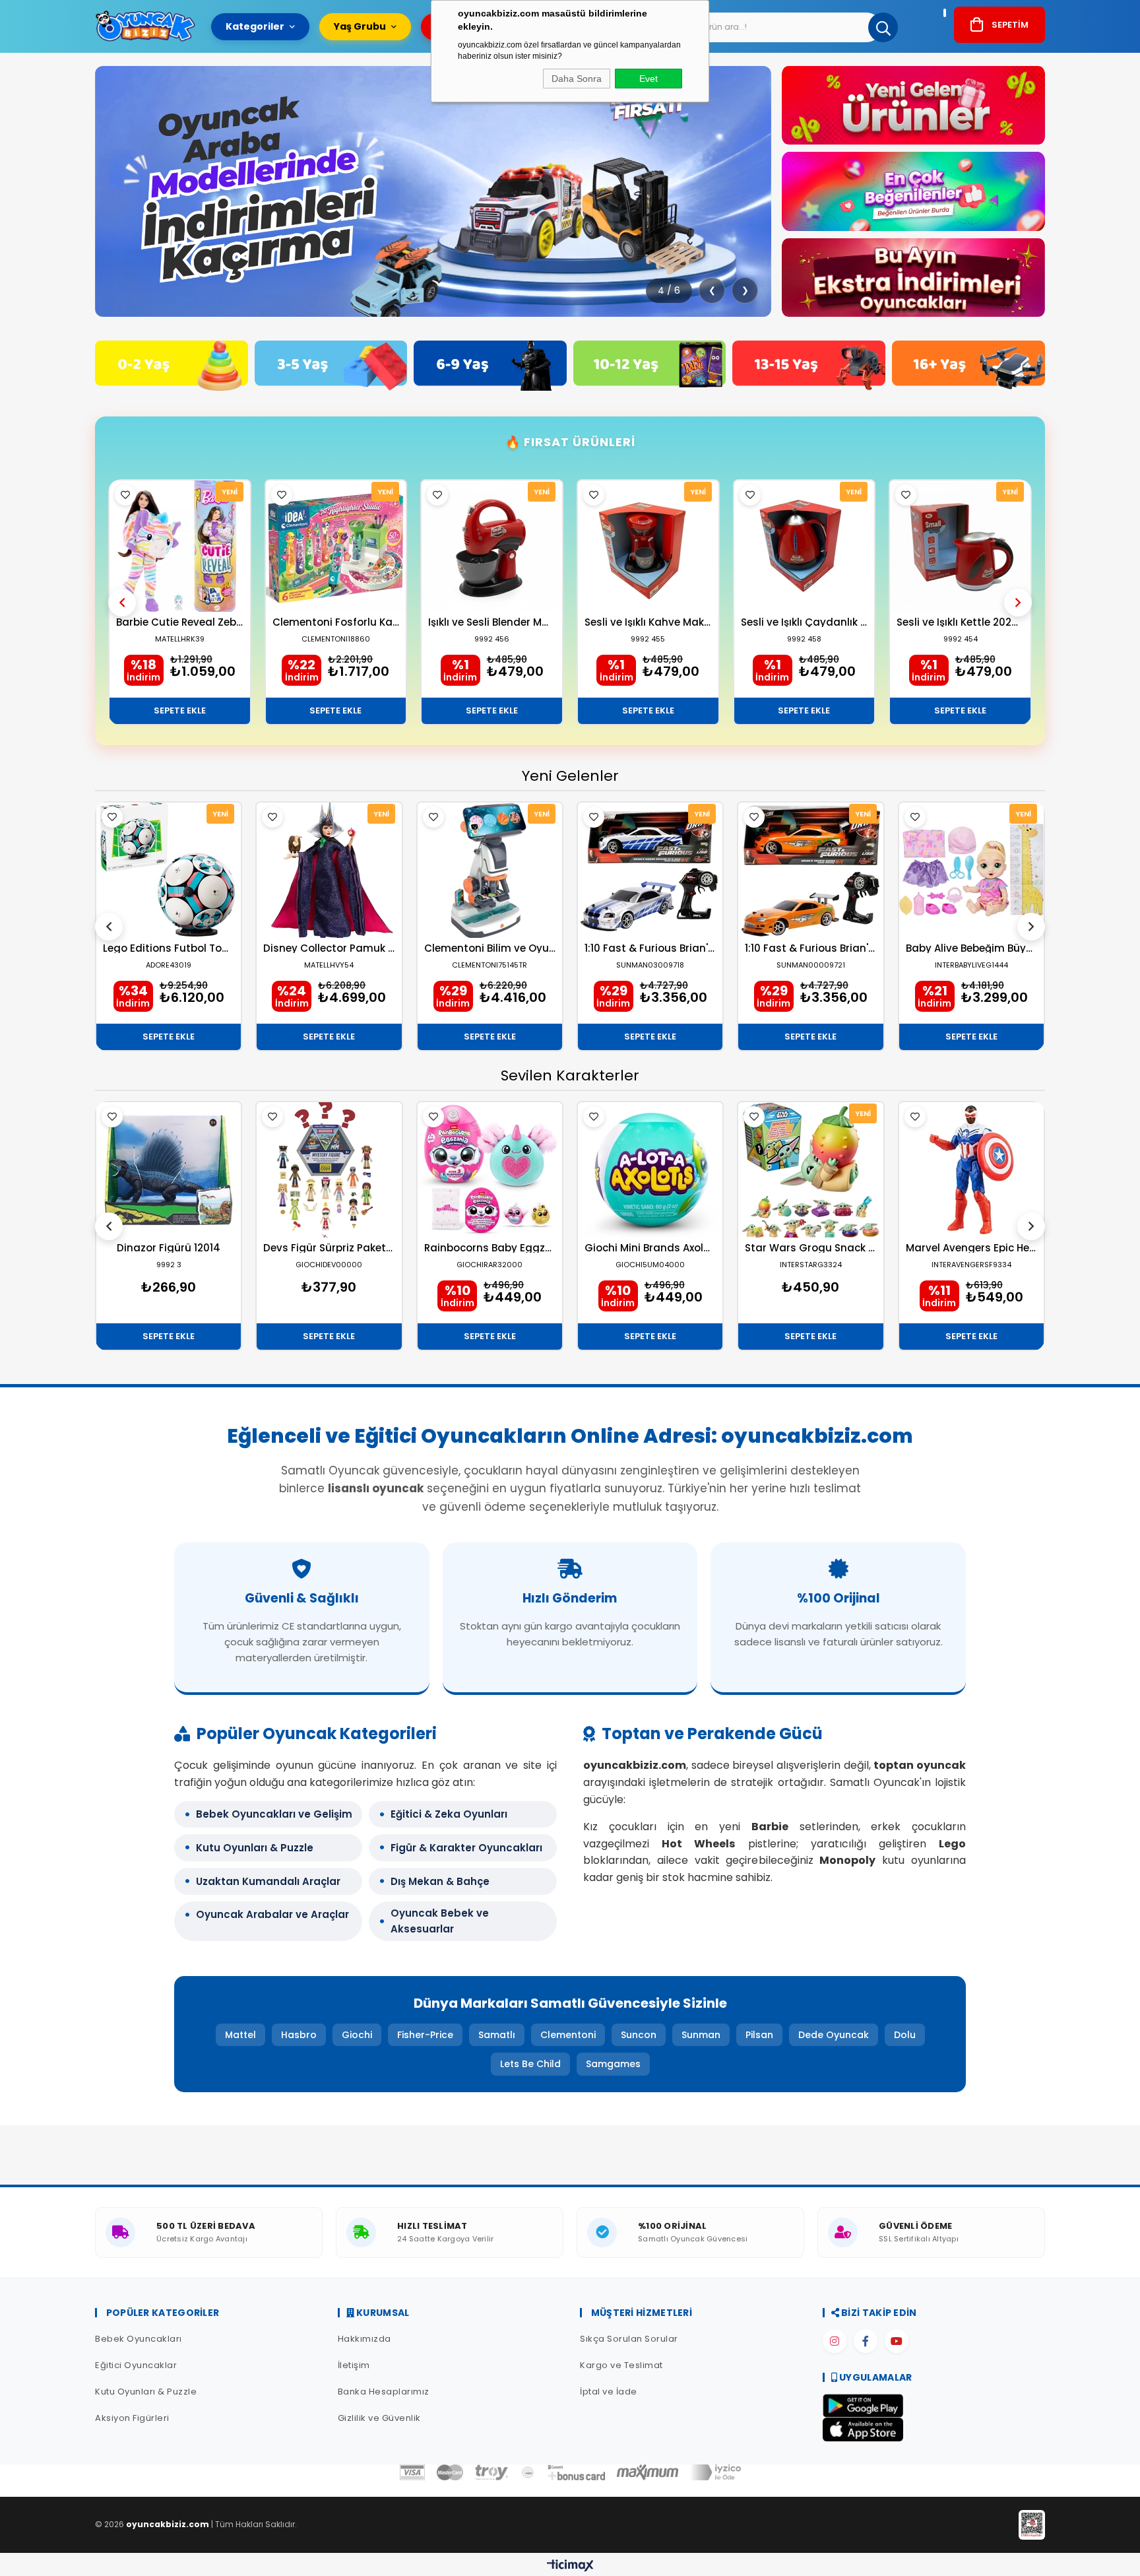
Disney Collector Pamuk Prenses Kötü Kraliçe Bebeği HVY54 (329, 948)
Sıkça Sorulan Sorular (629, 2339)
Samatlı (497, 2035)
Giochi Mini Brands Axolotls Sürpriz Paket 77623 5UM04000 (650, 1248)
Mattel (240, 2035)
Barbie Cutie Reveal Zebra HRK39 (180, 622)
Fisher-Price (425, 2035)
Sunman (701, 2035)
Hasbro (299, 2035)
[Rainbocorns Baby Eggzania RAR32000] (490, 1170)
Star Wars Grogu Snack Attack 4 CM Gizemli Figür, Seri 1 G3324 (810, 1248)
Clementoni (568, 2035)
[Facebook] (866, 2341)
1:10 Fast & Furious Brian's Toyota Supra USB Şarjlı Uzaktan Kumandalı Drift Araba (810, 948)
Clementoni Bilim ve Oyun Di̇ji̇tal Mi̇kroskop (490, 948)
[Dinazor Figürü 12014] (169, 1170)
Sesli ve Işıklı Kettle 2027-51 (960, 622)
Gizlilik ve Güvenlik (379, 2418)
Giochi (357, 2035)
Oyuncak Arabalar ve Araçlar (272, 1914)
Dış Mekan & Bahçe (440, 1881)
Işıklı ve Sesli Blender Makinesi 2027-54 (492, 622)
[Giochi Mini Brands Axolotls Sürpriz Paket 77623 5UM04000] (650, 1170)
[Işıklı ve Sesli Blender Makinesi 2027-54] (492, 546)
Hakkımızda (364, 2339)
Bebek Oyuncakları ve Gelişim (274, 1814)
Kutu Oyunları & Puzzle (255, 1848)
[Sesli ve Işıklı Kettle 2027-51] (960, 546)
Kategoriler (255, 26)
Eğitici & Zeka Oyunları (449, 1814)
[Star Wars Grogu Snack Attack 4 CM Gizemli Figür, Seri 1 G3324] (810, 1170)
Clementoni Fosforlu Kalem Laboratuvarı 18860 (336, 622)
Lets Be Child (530, 2064)
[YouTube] (897, 2341)
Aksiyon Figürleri (132, 2418)
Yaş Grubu (360, 26)
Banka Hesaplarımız (384, 2392)
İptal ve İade (609, 2392)
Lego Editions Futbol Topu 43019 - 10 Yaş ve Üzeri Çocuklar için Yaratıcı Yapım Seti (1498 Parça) (169, 948)
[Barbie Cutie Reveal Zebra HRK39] (180, 546)
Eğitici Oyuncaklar (136, 2365)
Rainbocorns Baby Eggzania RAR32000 (490, 1248)
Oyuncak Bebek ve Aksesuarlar (440, 1921)
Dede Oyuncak (834, 2035)
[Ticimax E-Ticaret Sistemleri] (570, 2566)
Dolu (905, 2035)
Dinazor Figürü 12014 (169, 1248)
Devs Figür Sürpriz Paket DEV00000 (329, 1248)
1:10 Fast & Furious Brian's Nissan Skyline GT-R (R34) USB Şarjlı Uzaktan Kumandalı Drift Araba (650, 948)
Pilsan (759, 2035)
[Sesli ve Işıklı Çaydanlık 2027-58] (805, 546)
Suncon (639, 2035)
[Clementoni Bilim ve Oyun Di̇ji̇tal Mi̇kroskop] (490, 870)
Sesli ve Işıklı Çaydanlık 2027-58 (805, 622)
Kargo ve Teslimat (621, 2365)
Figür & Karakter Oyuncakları (466, 1848)
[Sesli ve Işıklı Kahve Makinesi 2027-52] (648, 546)
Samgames (613, 2064)
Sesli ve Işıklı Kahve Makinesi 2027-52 (648, 622)
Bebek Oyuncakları (139, 2339)
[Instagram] (835, 2341)
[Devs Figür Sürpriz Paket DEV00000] (329, 1170)
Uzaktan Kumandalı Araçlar (268, 1881)
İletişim (354, 2365)
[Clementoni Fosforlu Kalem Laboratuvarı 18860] (336, 546)
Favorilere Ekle (125, 495)
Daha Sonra (577, 79)
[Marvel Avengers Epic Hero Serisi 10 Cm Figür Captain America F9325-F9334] (971, 1170)
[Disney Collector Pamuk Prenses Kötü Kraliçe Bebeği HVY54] (329, 870)
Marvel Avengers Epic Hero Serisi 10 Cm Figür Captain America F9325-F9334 (971, 1248)
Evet (649, 79)
